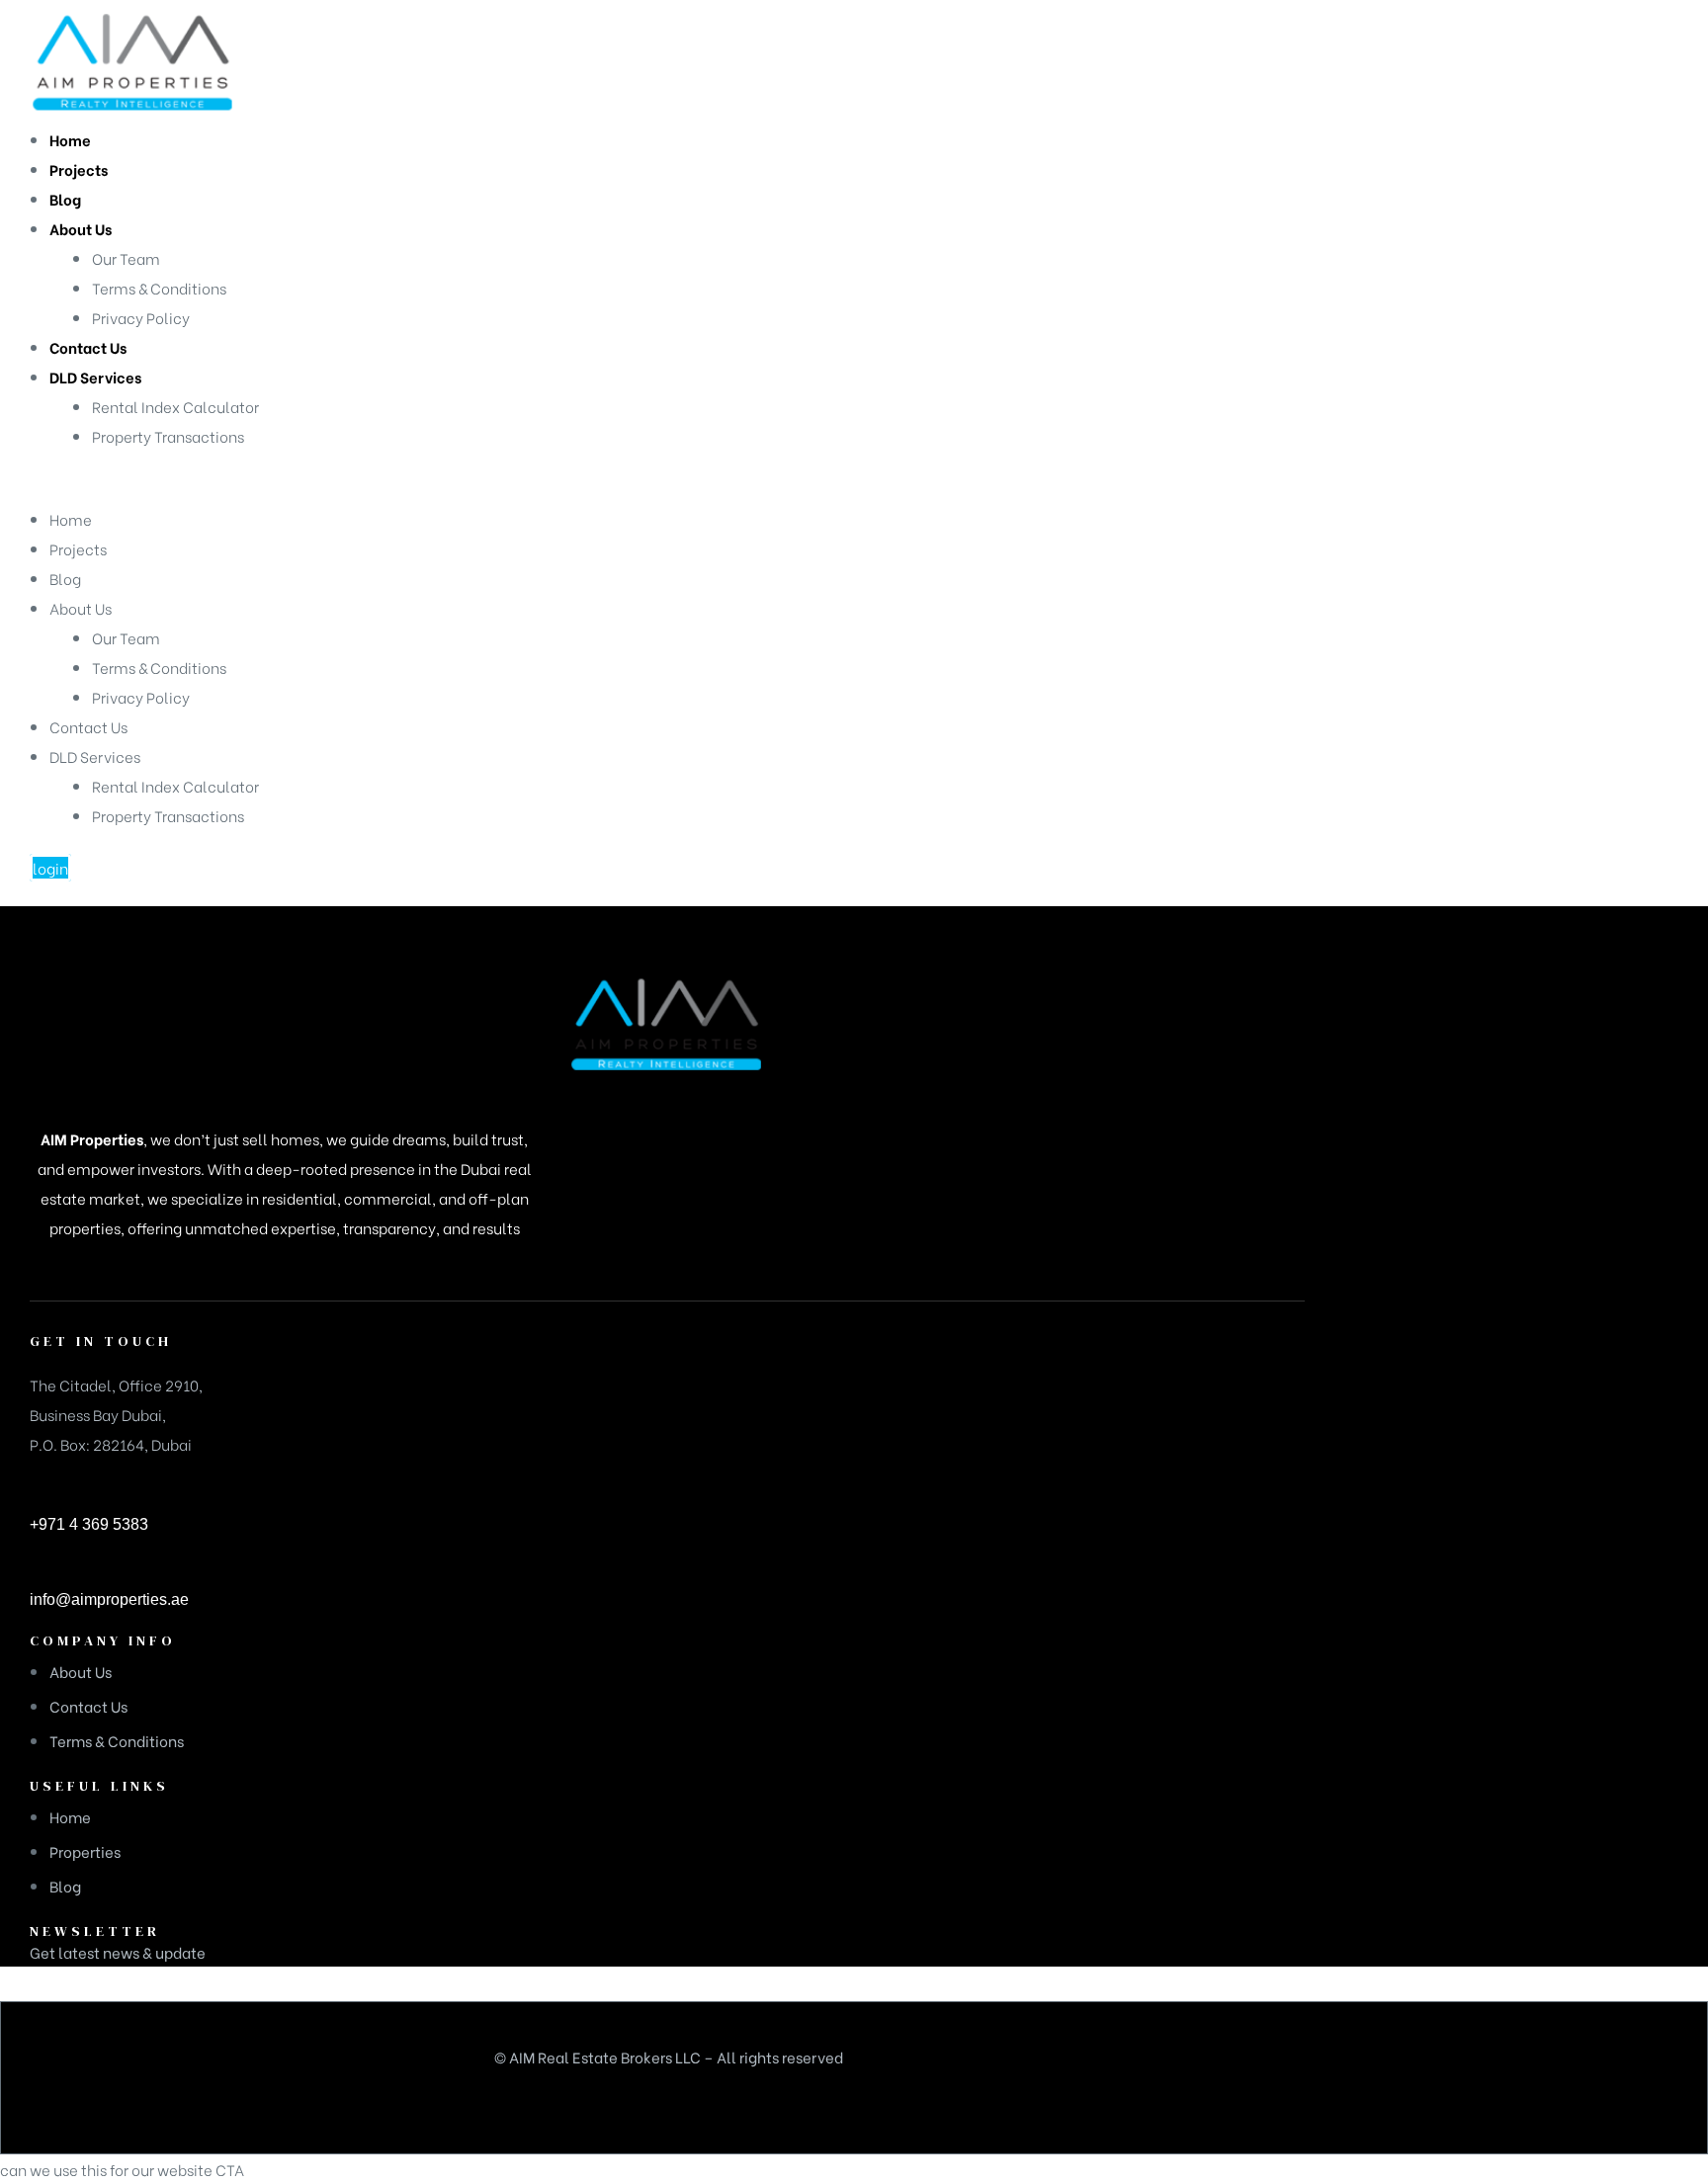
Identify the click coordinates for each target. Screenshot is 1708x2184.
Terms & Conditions (159, 667)
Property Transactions (168, 815)
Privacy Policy (141, 697)
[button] (50, 868)
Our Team (126, 637)
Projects (78, 548)
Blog (65, 578)
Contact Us (88, 726)
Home (71, 519)
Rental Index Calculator (175, 786)
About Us (81, 608)
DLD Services (95, 756)
